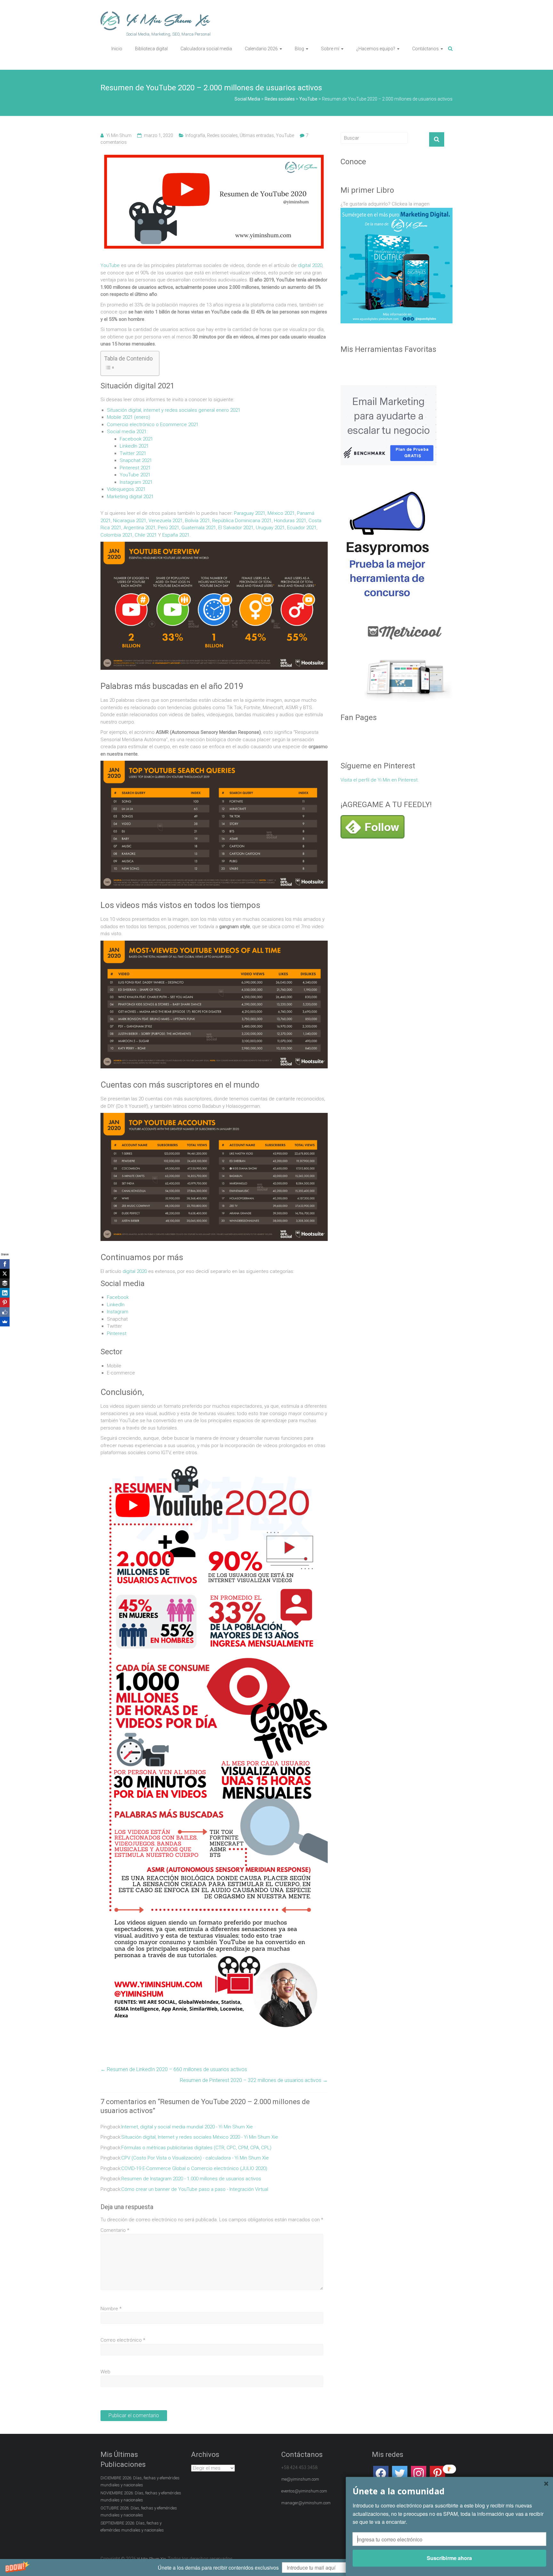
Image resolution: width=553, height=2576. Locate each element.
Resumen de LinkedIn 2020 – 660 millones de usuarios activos (174, 2149)
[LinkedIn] (5, 1293)
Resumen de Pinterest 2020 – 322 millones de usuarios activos (254, 2160)
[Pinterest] (5, 1302)
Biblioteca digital (151, 49)
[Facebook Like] (5, 1312)
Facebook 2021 (136, 439)
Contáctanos (425, 49)
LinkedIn (116, 1385)
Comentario (115, 2310)
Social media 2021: (127, 432)
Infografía (195, 135)
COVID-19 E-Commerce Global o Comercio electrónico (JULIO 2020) (194, 2248)
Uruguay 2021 (270, 528)
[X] (5, 1274)
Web (105, 2452)
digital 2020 (310, 265)
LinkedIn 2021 (134, 446)
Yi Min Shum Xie (168, 20)
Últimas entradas (257, 135)
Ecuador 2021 (302, 528)
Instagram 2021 (136, 482)
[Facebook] (5, 1264)
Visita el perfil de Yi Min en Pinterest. (380, 780)
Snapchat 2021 (136, 460)
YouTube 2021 (135, 475)
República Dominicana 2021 (242, 521)
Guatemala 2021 (199, 528)
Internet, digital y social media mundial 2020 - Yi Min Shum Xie (187, 2207)
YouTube (285, 135)
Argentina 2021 (140, 528)
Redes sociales (222, 135)
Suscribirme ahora (449, 2558)
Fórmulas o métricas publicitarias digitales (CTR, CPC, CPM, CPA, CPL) (196, 2228)
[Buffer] (5, 1283)
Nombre (111, 2389)
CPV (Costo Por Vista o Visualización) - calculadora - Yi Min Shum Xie (195, 2238)
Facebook (118, 1377)
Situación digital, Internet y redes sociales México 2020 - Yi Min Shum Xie (200, 2217)
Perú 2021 (168, 528)
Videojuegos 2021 (126, 489)
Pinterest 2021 (135, 468)
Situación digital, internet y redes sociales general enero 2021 (174, 410)
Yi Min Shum (119, 135)
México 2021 (281, 513)
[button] (276, 2568)
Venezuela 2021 (166, 521)
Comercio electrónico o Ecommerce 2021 (153, 425)
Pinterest (117, 1414)
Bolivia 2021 (197, 521)
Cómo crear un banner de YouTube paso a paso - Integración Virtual (195, 2269)
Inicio (117, 49)
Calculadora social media (206, 49)
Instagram (118, 1392)
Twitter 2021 (133, 453)
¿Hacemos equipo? (376, 49)
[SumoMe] (5, 1322)
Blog (299, 49)
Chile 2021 (146, 535)
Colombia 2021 (116, 535)
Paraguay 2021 (250, 513)
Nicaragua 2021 (130, 521)
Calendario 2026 (261, 49)
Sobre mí (330, 49)
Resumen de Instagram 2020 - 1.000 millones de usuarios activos (191, 2259)
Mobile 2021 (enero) (128, 417)
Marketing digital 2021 (130, 497)
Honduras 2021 (290, 521)
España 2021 (176, 535)
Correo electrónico (123, 2420)
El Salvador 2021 (236, 528)
